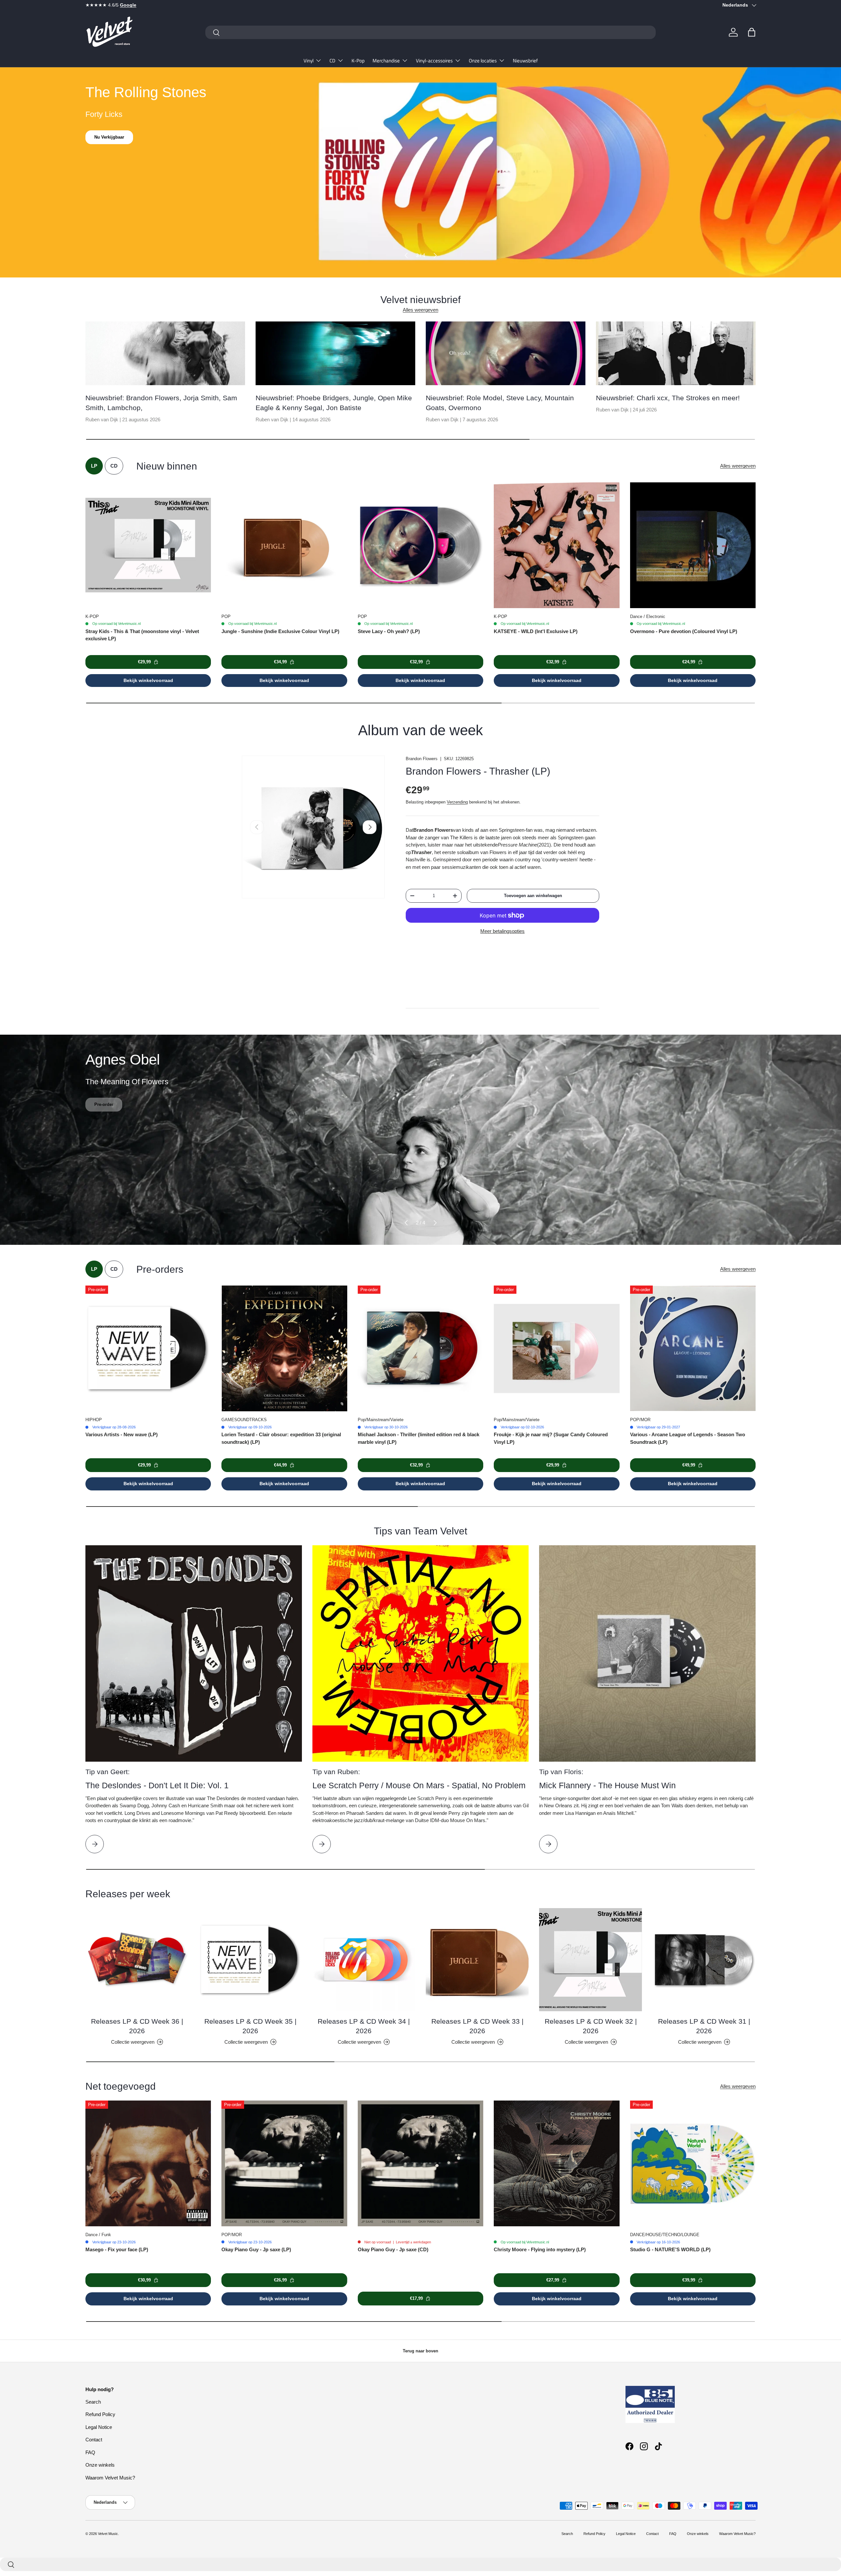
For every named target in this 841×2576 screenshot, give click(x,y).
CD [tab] (114, 466)
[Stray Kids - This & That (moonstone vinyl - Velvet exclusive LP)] (148, 545)
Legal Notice (99, 2427)
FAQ (90, 2452)
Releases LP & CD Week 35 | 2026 (250, 2026)
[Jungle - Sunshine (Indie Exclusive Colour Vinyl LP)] (284, 545)
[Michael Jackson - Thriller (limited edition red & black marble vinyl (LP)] (420, 1348)
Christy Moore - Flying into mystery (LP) (540, 2249)
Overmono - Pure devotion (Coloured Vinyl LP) (684, 631)
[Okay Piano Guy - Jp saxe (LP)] (284, 2163)
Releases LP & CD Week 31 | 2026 (704, 2026)
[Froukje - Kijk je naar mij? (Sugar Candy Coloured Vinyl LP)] (557, 1348)
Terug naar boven (420, 2351)
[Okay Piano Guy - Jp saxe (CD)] (420, 2163)
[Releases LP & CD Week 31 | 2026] (704, 1960)
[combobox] (431, 32)
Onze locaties (483, 61)
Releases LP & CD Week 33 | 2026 (477, 2026)
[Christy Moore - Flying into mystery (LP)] (557, 2163)
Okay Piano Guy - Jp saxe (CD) (393, 2249)
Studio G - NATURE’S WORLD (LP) (670, 2249)
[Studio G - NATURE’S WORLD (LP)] (693, 2163)
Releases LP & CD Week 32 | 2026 (591, 2026)
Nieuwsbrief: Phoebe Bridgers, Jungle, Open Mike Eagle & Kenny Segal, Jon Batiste (334, 403)
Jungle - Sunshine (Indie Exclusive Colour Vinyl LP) (280, 631)
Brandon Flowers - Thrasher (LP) (478, 771)
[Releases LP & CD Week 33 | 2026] (477, 1960)
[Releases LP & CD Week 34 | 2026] (364, 1960)
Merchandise (386, 61)
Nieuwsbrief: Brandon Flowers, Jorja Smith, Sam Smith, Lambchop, (161, 403)
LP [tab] (94, 466)
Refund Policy (100, 2414)
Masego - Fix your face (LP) (117, 2249)
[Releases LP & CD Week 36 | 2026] (137, 1960)
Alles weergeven (420, 310)
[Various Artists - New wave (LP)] (148, 1348)
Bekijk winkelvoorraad (148, 680)
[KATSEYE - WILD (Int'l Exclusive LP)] (557, 545)
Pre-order (104, 1114)
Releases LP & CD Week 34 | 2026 (364, 2026)
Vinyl (308, 61)
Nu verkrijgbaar (110, 137)
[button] (752, 32)
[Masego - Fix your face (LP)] (148, 2163)
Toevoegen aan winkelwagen (533, 896)
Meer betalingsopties (502, 931)
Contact (94, 2440)
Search (93, 2402)
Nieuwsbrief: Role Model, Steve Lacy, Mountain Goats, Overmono (500, 403)
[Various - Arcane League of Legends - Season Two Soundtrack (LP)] (693, 1348)
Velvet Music (108, 2534)
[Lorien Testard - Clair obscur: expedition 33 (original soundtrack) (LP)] (284, 1348)
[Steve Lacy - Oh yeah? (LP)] (420, 545)
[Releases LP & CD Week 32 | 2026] (591, 1960)
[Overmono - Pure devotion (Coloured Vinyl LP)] (693, 545)
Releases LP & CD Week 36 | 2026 (137, 2026)
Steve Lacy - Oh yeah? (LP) (389, 631)
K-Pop (358, 61)
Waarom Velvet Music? (110, 2478)
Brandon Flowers (422, 759)
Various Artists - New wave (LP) (122, 1434)
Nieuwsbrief (525, 61)
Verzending (457, 802)
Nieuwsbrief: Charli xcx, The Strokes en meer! (668, 398)
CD (332, 61)
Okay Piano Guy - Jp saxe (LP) (256, 2249)
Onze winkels (100, 2465)
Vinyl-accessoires (434, 61)
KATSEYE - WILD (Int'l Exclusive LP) (536, 631)
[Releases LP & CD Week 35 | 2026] (250, 1960)
